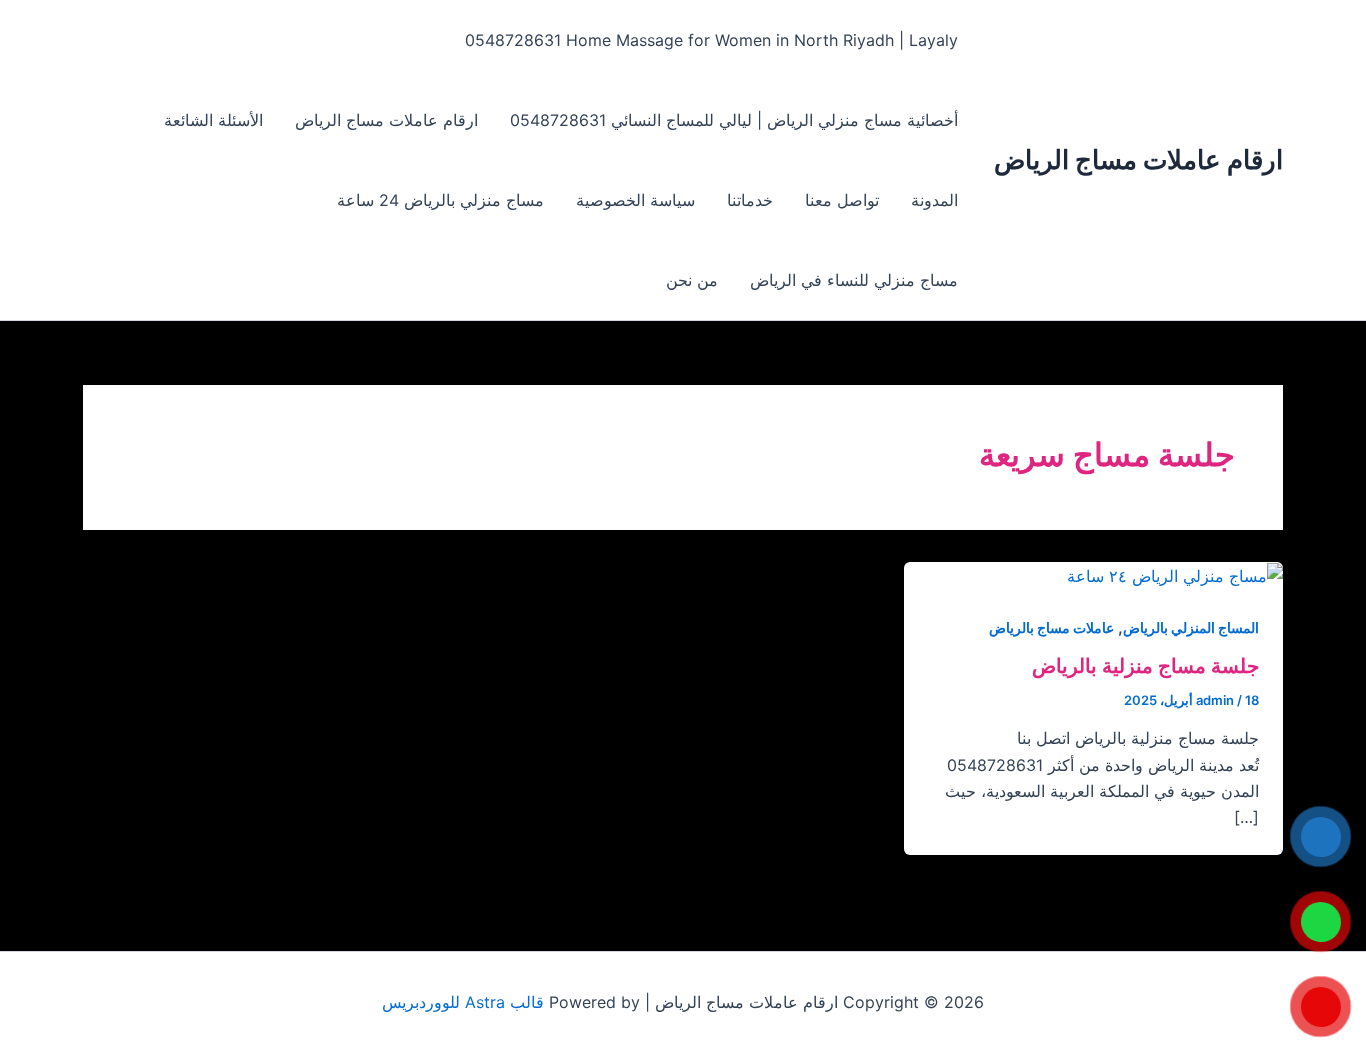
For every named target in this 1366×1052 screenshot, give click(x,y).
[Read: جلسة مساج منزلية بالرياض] (1175, 575)
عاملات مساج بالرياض (1051, 627)
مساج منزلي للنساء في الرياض (854, 280)
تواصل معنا (842, 200)
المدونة (934, 200)
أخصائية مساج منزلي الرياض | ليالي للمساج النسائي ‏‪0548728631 (734, 120)
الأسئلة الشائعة (213, 120)
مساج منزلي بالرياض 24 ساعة (440, 200)
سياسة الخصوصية (635, 200)
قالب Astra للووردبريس (463, 1002)
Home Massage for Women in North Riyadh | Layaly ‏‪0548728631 (711, 40)
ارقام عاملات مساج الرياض (1138, 159)
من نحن (692, 280)
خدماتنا (750, 200)
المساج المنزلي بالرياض (1191, 627)
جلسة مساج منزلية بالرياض (1145, 666)
